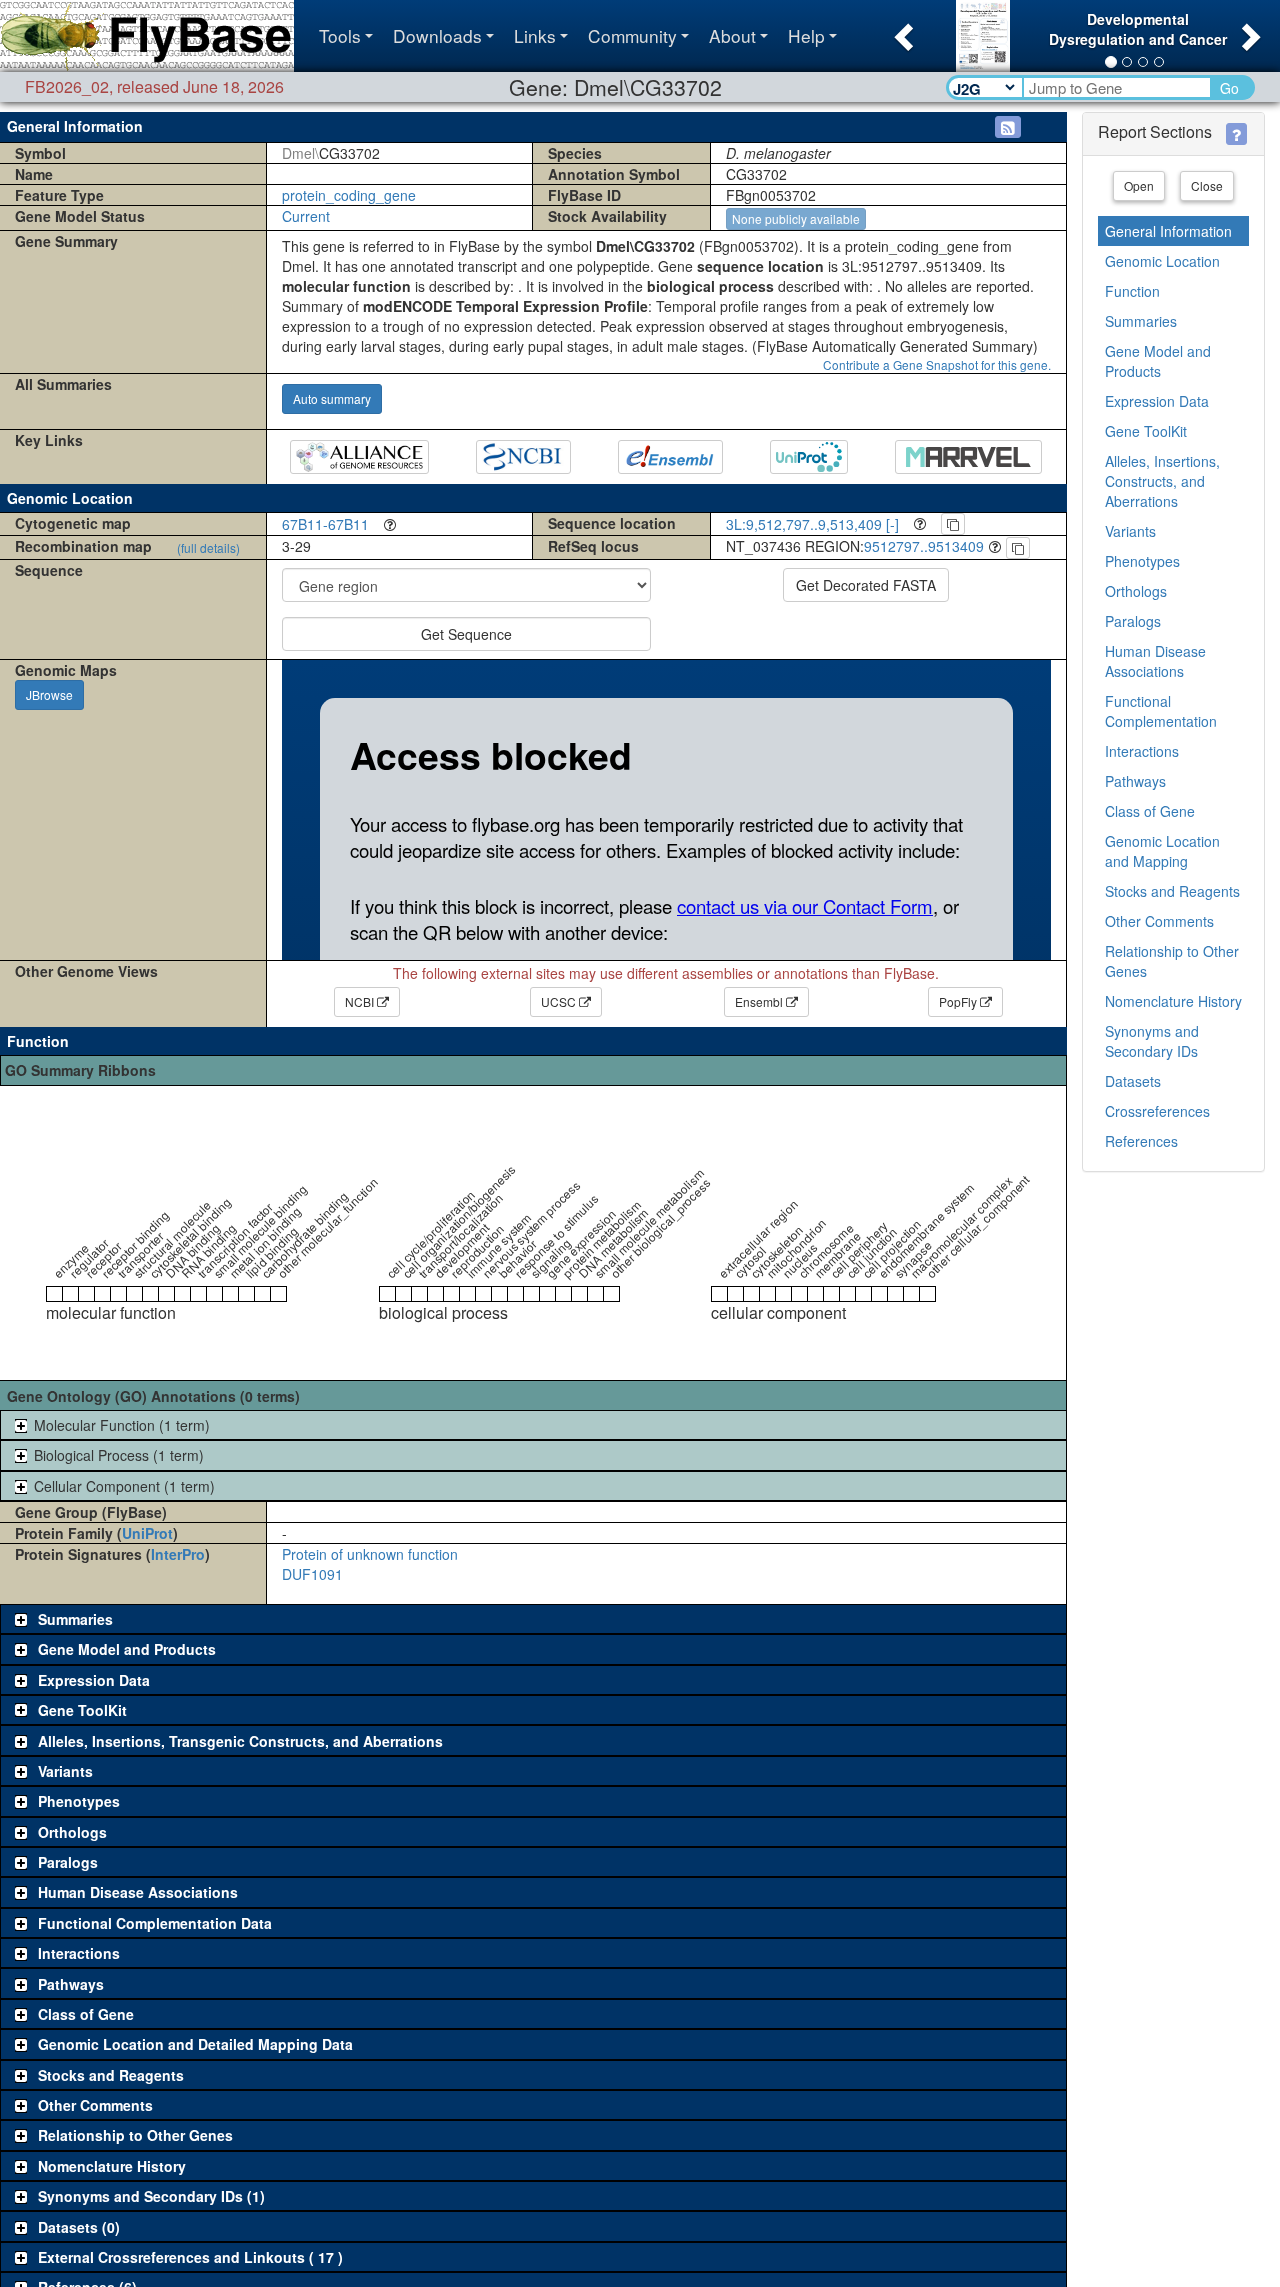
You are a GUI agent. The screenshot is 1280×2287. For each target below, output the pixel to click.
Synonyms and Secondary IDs (1152, 1041)
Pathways (1135, 781)
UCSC (560, 1001)
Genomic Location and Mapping (1162, 851)
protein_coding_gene (349, 195)
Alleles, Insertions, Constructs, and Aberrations (1162, 481)
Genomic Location (1162, 261)
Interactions (1142, 751)
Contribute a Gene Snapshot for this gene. (937, 364)
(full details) (208, 547)
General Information (1168, 231)
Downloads (437, 35)
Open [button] (1139, 185)
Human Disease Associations (1155, 661)
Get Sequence (466, 634)
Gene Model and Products (1158, 361)
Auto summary (332, 398)
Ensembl (760, 1001)
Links (535, 35)
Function (1132, 291)
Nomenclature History (1173, 1001)
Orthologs (1136, 591)
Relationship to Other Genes (1172, 961)
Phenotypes (1142, 561)
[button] (901, 31)
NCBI (361, 1001)
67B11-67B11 (325, 524)
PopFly (959, 1001)
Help (806, 35)
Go (1229, 88)
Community (632, 35)
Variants (1130, 531)
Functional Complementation (1161, 711)
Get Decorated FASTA (866, 585)
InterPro (178, 1554)
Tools (340, 35)
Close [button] (1207, 185)
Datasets (1133, 1081)
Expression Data (1157, 401)
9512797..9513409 (924, 546)
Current (306, 216)
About (732, 35)
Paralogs (1133, 621)
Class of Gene (1150, 811)
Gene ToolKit (1146, 431)
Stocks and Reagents (1172, 891)
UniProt (147, 1533)
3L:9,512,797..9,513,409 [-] (812, 524)
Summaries (1141, 321)
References (1141, 1141)
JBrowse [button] (49, 694)
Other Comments (1159, 921)
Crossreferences (1157, 1111)
